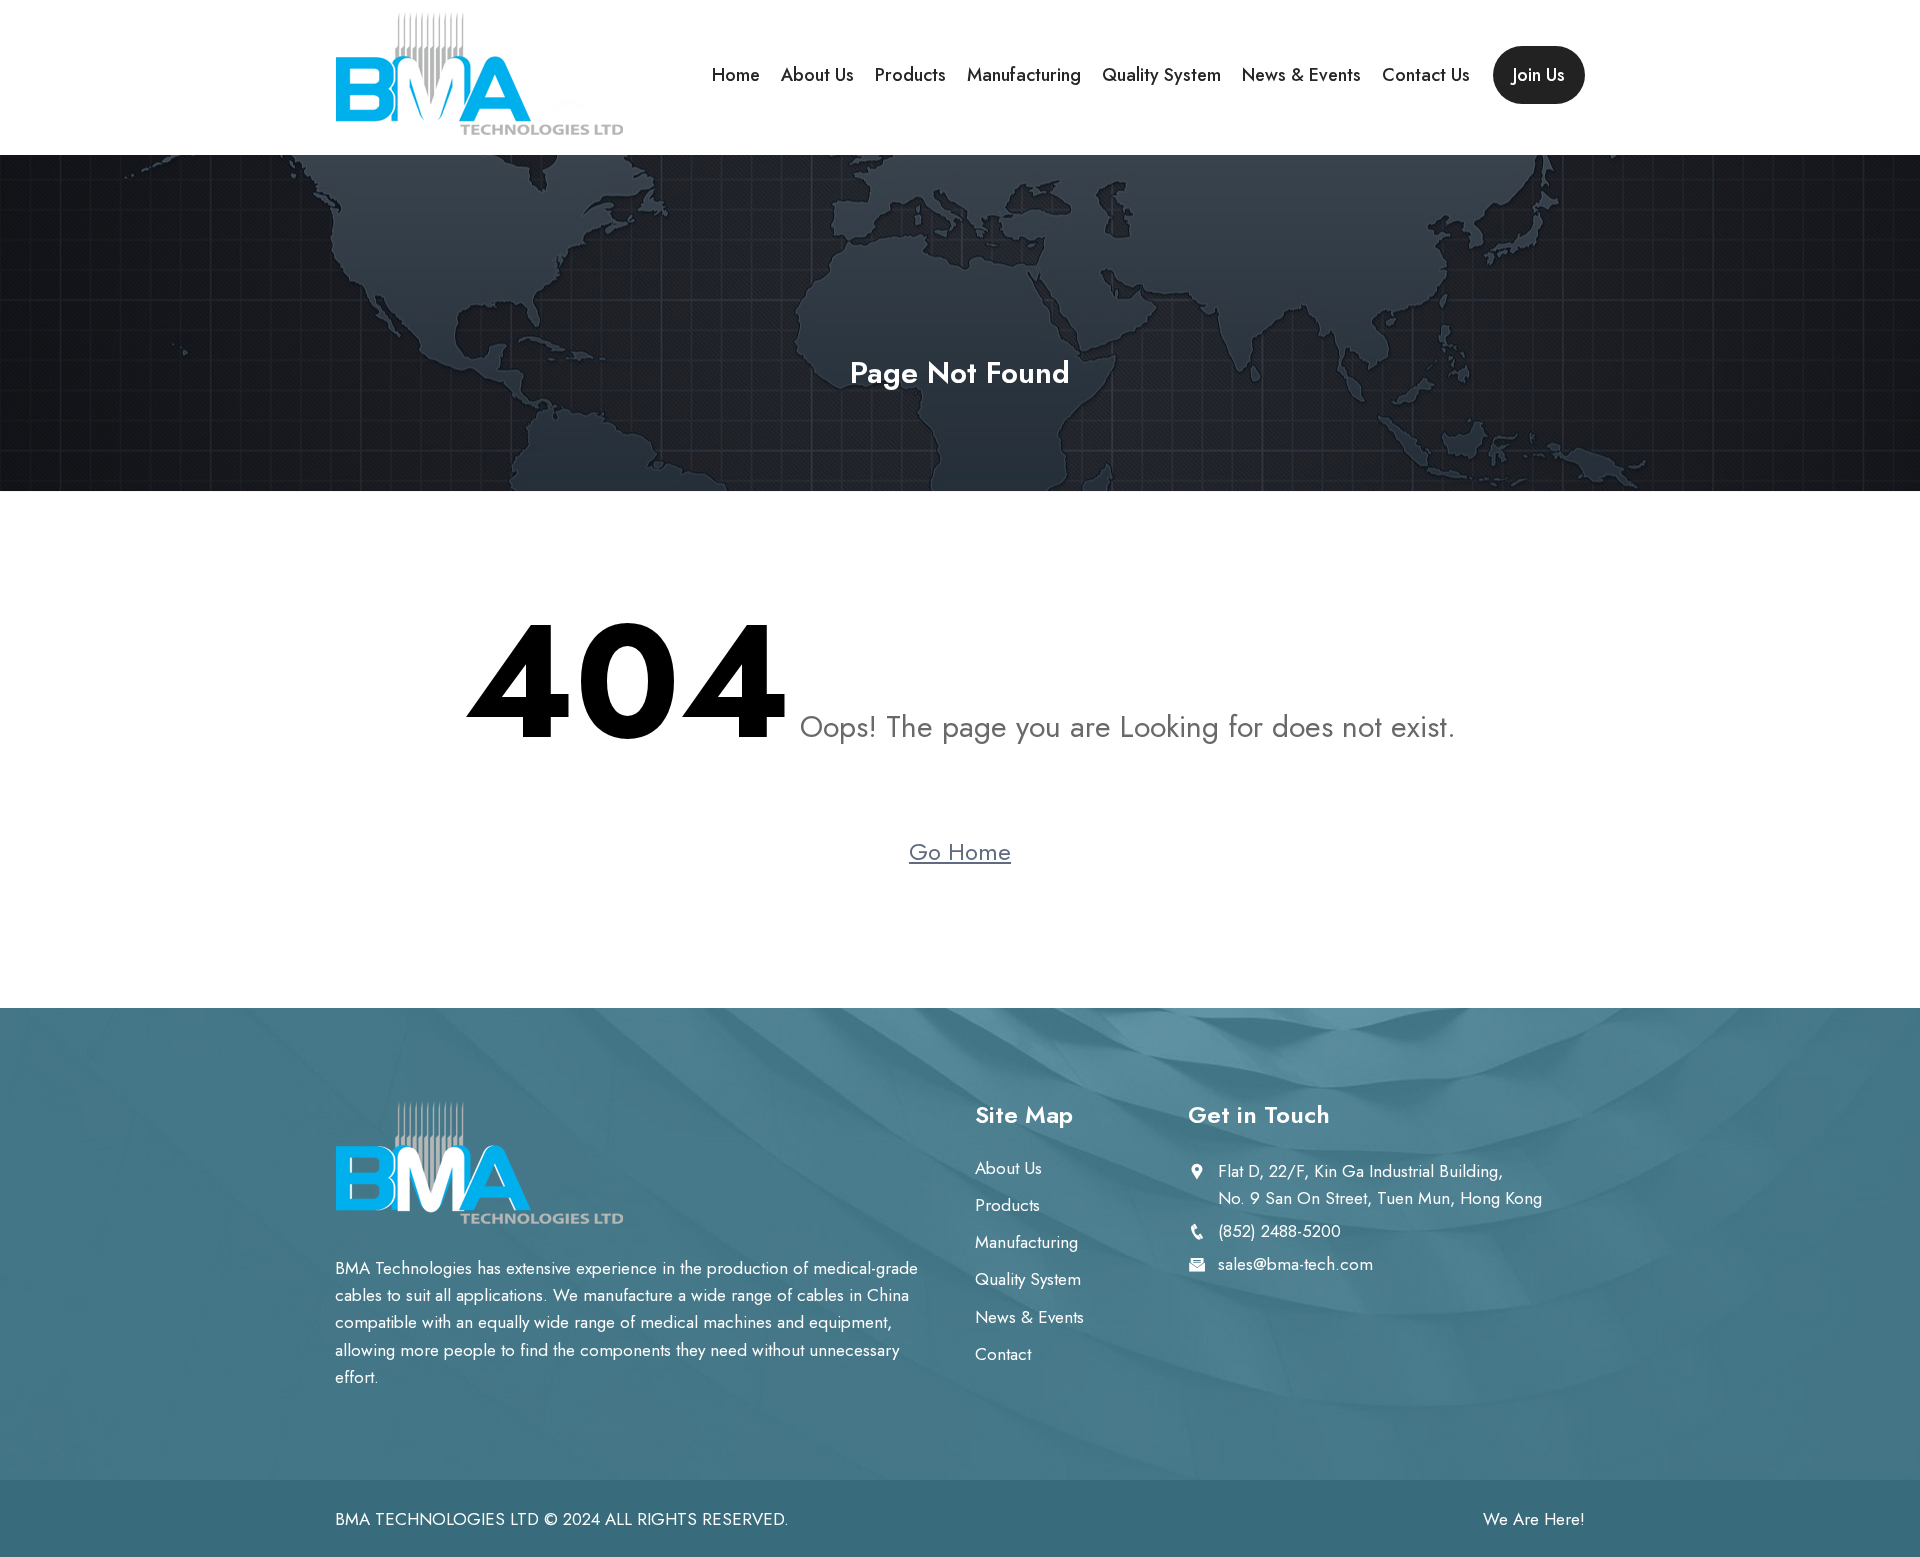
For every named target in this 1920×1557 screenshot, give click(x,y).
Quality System (1161, 75)
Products (910, 75)
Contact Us (1426, 75)
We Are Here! (1534, 1519)
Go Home (960, 851)
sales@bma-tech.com (1295, 1264)
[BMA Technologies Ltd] (480, 75)
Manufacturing (1024, 75)
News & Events (1301, 75)
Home (736, 75)
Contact (1003, 1354)
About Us (817, 75)
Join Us (1539, 75)
